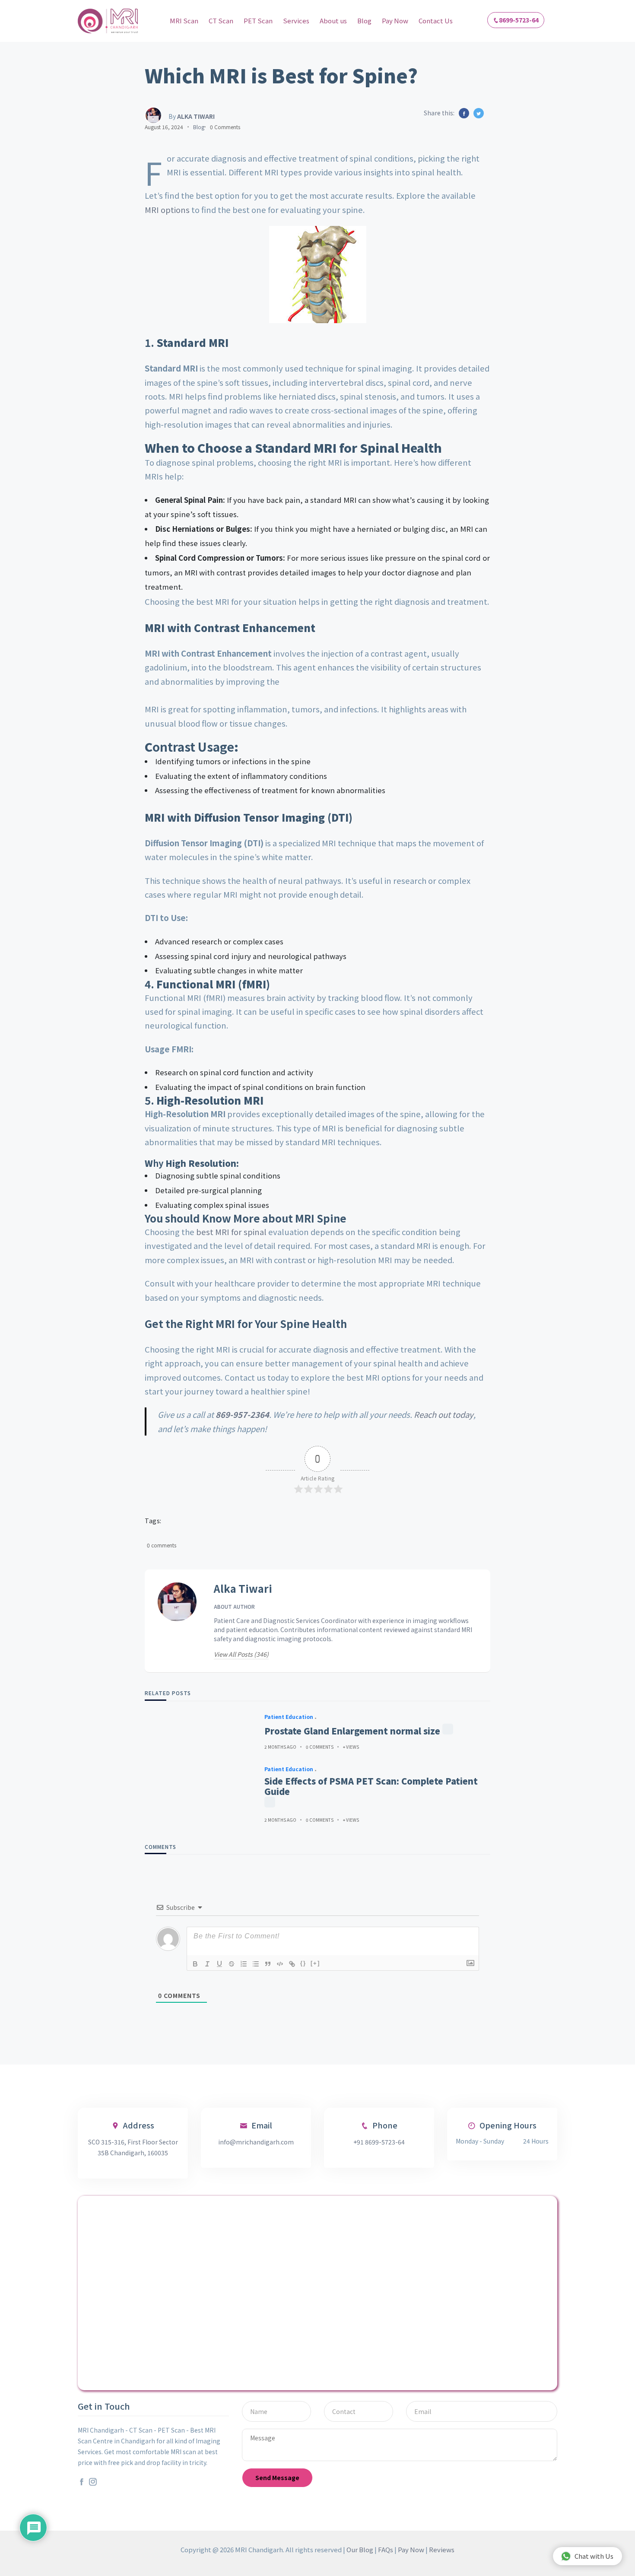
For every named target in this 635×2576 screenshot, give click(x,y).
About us (333, 21)
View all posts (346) (241, 1654)
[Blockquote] (268, 1964)
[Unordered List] (256, 1964)
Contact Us (436, 21)
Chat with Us (594, 2556)
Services (296, 21)
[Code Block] (280, 1964)
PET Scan (258, 21)
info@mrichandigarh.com (256, 2142)
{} (303, 1963)
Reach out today (444, 1414)
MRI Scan (184, 21)
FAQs (386, 2549)
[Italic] (207, 1964)
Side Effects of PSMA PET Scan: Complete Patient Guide (371, 1786)
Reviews (442, 2549)
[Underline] (219, 1964)
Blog (364, 21)
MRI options (167, 210)
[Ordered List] (244, 1964)
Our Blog (360, 2549)
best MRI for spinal (231, 1232)
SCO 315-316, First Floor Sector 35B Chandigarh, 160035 (133, 2147)
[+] (315, 1963)
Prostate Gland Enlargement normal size (352, 1731)
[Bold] (195, 1964)
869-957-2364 (242, 1414)
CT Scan (221, 21)
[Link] (292, 1964)
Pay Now (395, 21)
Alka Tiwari (243, 1589)
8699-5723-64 (519, 20)
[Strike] (232, 1964)
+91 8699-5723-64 (379, 2142)
